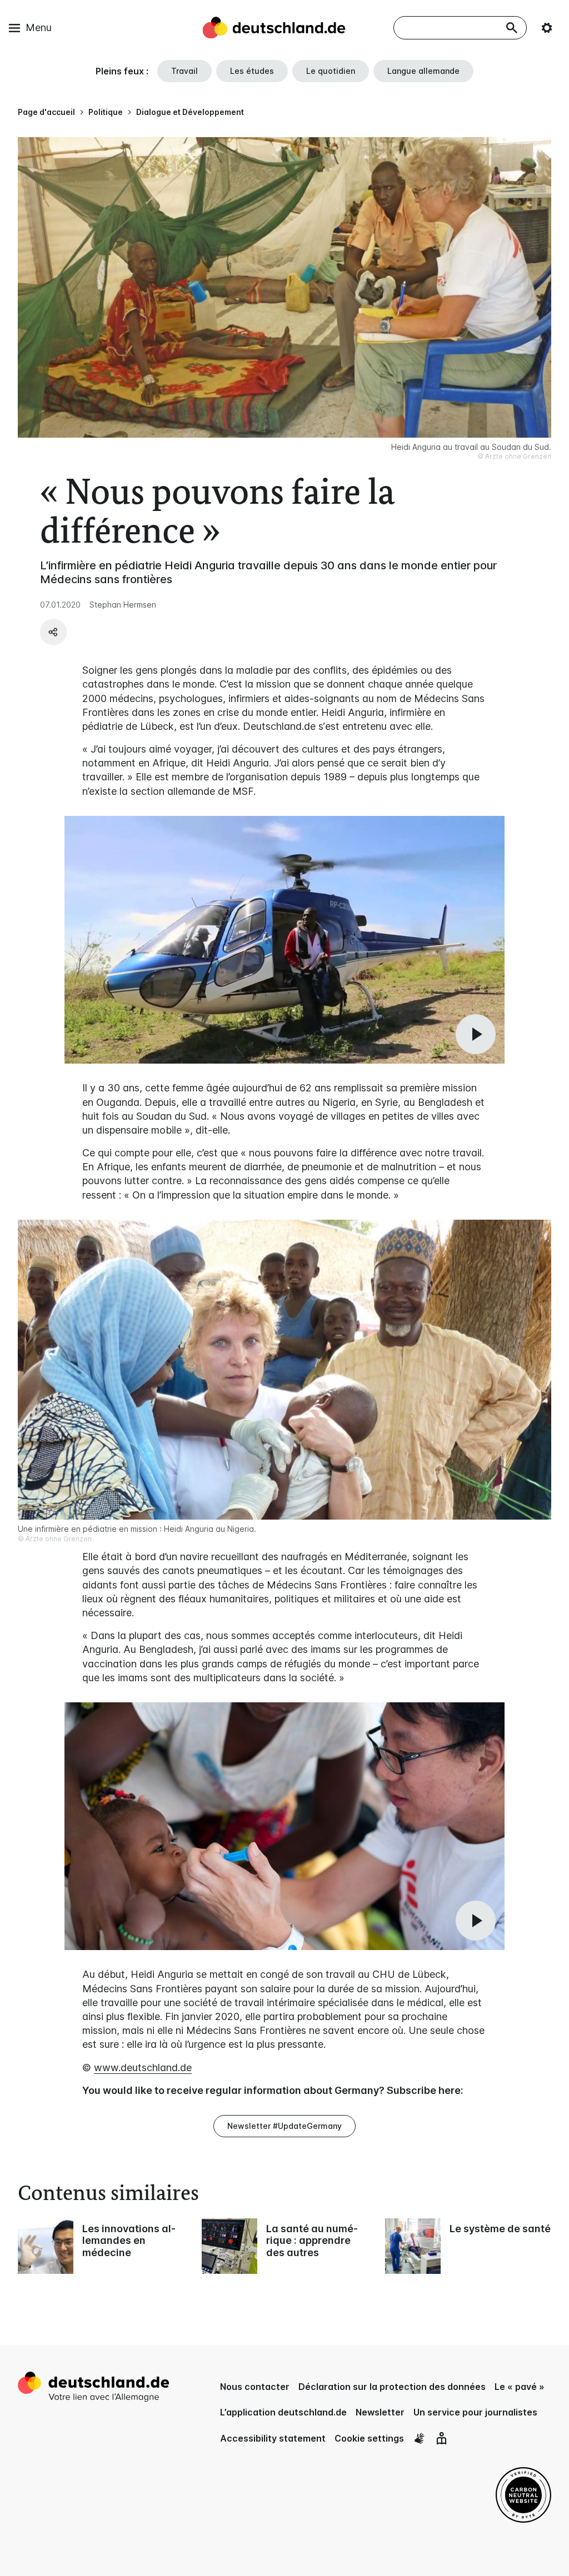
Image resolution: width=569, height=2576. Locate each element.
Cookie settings (369, 2438)
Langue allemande (423, 71)
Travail (184, 71)
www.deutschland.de (143, 2068)
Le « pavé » (520, 2387)
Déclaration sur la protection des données (392, 2387)
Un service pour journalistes (475, 2412)
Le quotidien (331, 71)
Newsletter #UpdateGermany (284, 2126)
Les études (252, 71)
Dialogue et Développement (190, 112)
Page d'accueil (46, 112)
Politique (106, 112)
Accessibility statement (273, 2438)
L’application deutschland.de (283, 2412)
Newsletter (380, 2412)
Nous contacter (255, 2387)
